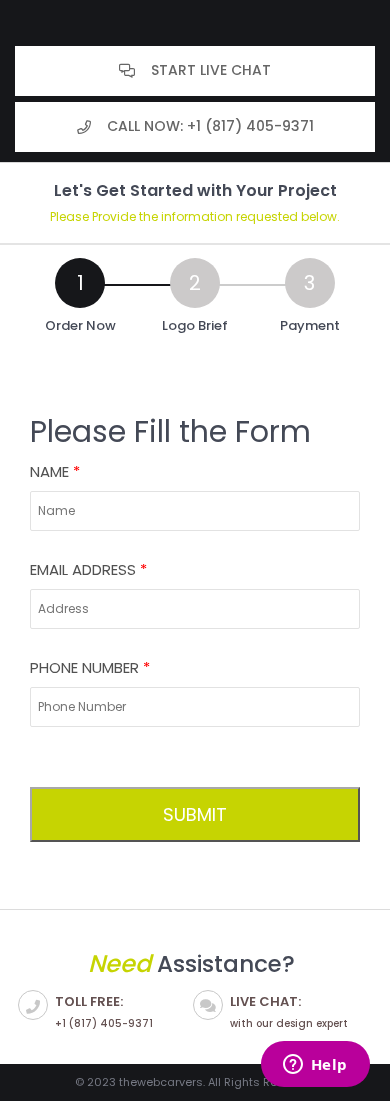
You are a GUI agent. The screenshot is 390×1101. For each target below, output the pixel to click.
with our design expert (289, 1011)
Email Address (88, 569)
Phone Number (90, 667)
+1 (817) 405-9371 (104, 1011)
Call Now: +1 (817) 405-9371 (210, 126)
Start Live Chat (211, 70)
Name (55, 471)
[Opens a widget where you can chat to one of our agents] (315, 1066)
